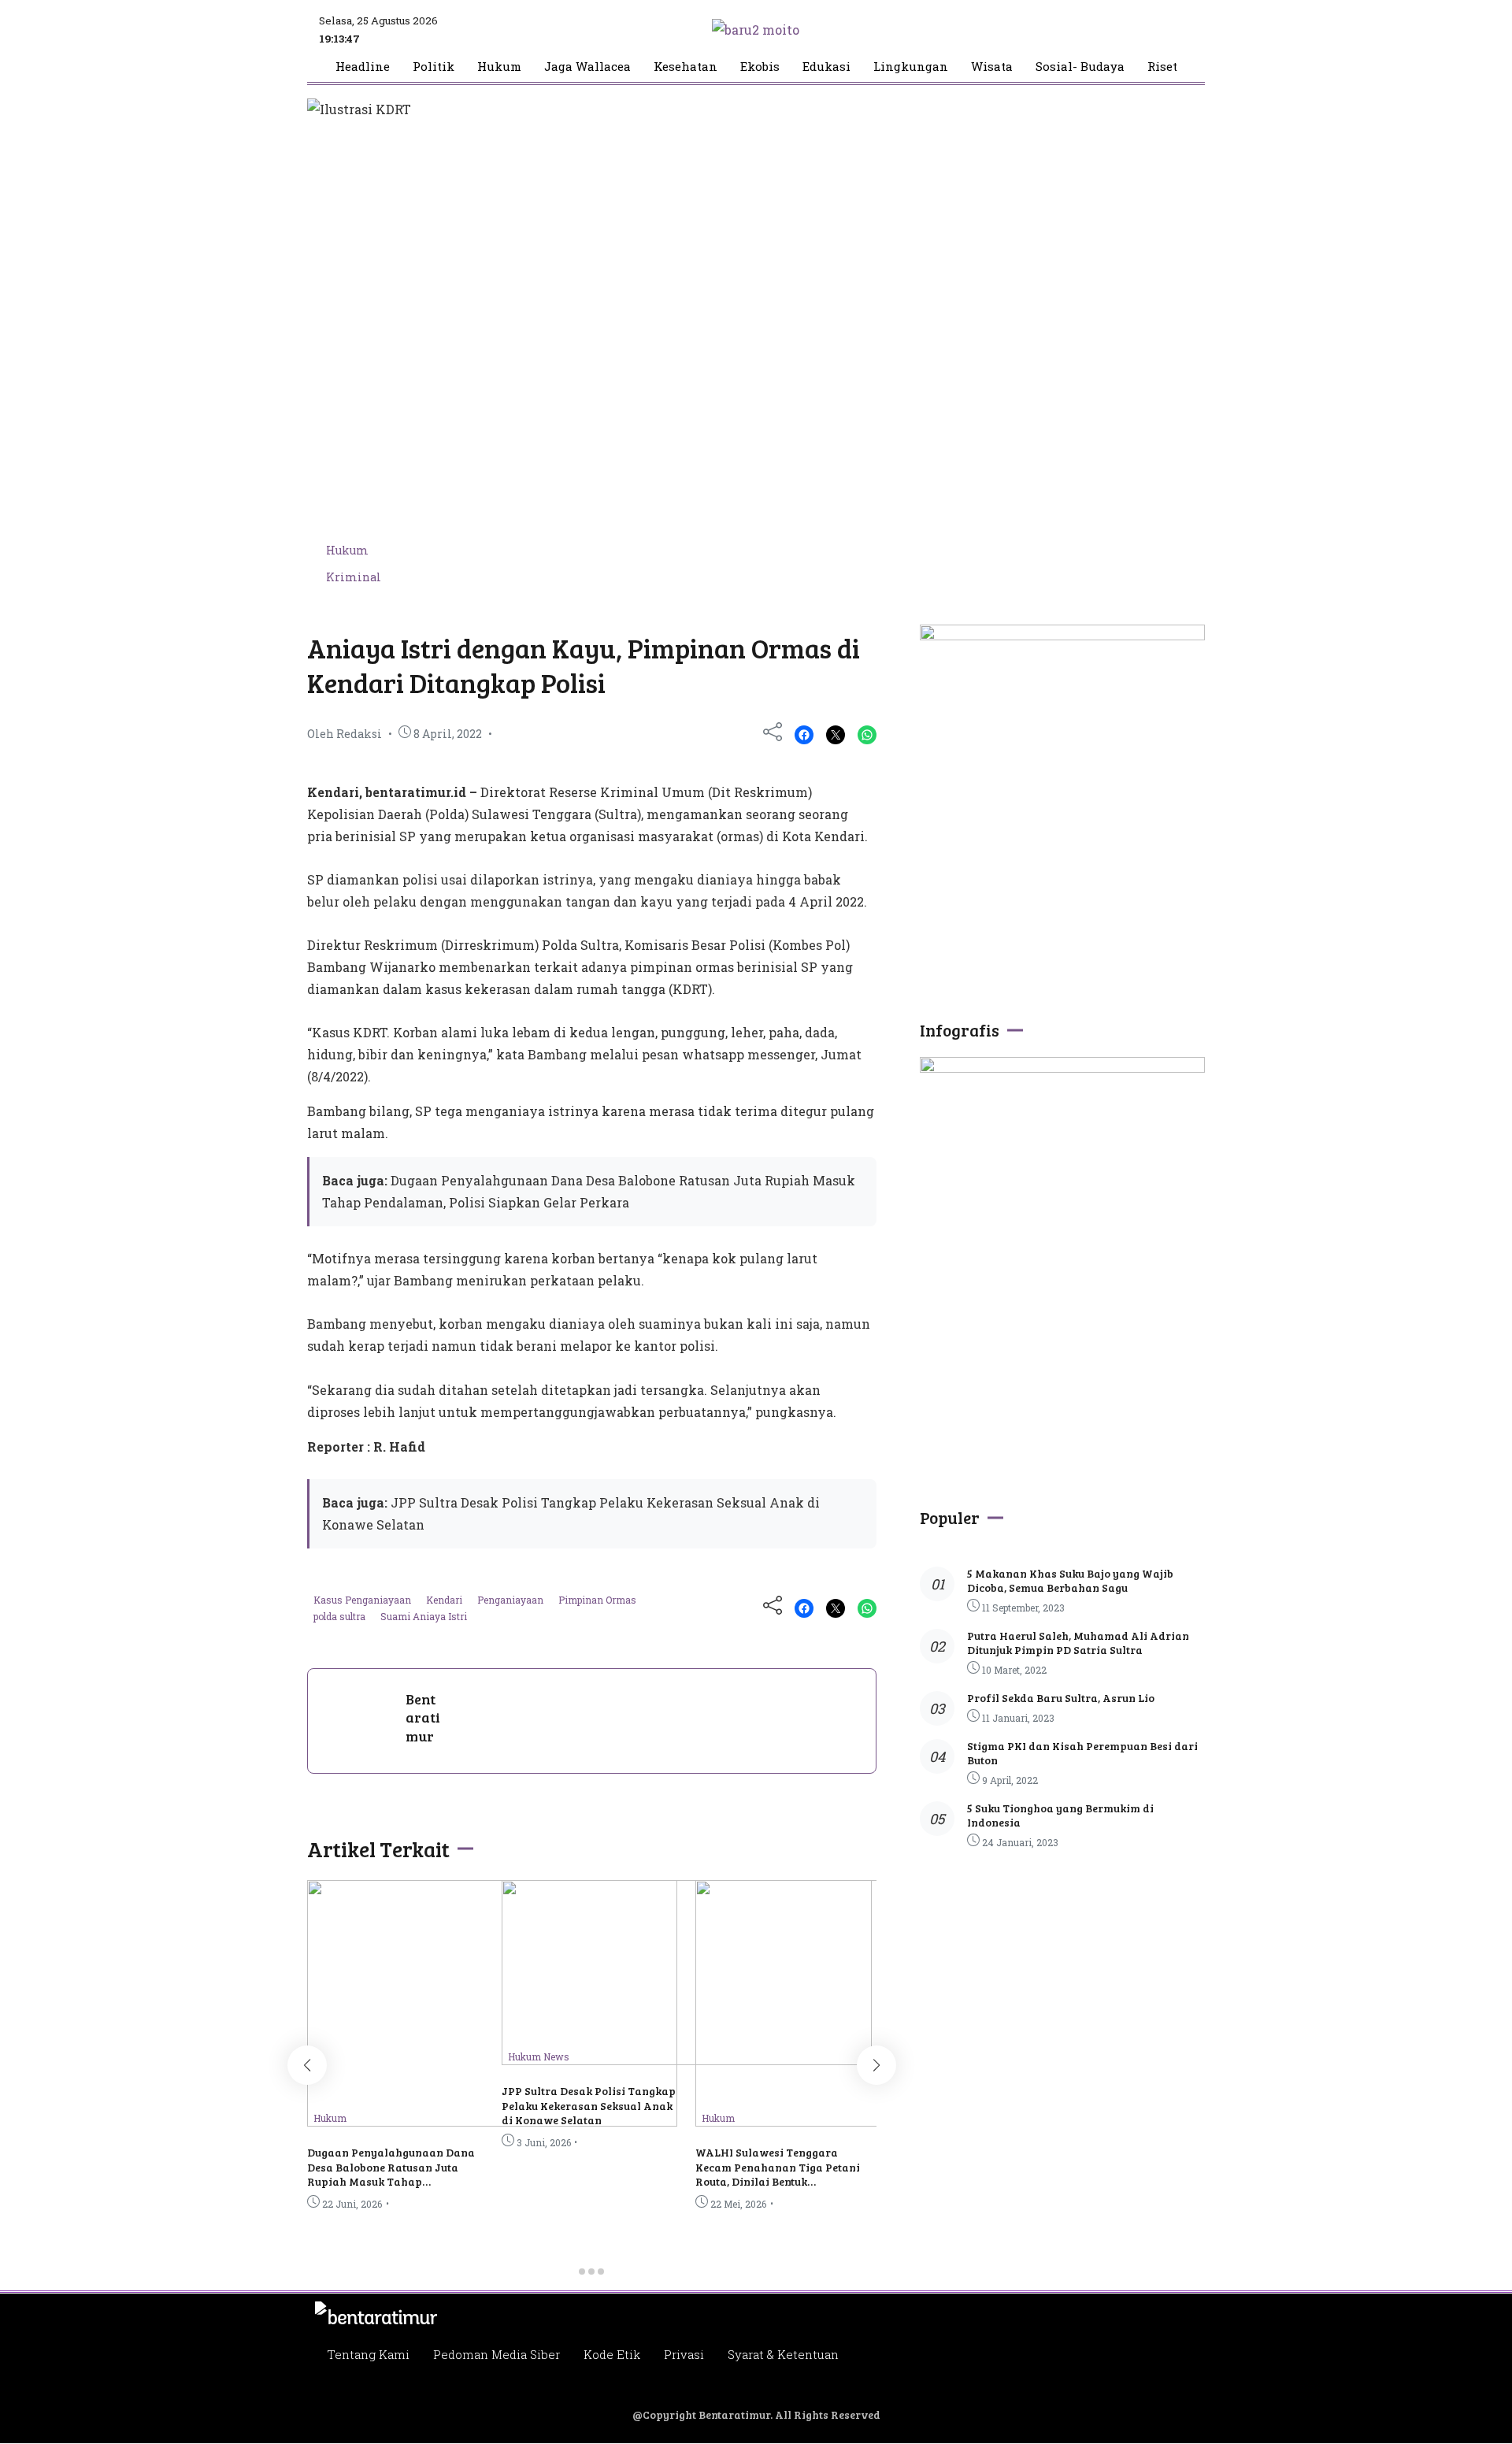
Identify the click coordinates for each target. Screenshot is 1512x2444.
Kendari (445, 1600)
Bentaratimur (423, 1717)
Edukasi (826, 67)
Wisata (992, 67)
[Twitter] (836, 735)
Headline (363, 67)
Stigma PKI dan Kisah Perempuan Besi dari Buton (1082, 1753)
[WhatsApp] (867, 735)
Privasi (684, 2354)
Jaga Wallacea (587, 67)
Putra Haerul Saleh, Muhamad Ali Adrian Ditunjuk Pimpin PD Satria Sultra (1078, 1643)
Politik (434, 67)
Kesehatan (686, 67)
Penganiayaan (511, 1600)
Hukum (499, 67)
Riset (1162, 67)
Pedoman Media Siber (497, 2354)
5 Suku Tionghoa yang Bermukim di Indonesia (1060, 1815)
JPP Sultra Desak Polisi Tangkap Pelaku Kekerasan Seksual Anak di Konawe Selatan (589, 2105)
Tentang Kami (368, 2354)
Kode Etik (612, 2354)
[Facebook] (804, 735)
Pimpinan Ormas (597, 1600)
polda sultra (341, 1616)
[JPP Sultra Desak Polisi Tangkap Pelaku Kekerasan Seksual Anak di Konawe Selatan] (687, 2060)
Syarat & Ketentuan (783, 2354)
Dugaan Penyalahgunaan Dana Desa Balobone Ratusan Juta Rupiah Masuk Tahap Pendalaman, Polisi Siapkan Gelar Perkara (391, 2181)
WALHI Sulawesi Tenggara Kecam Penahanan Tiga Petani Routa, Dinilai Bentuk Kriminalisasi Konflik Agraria (778, 2174)
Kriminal (354, 577)
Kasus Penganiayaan (363, 1600)
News (556, 2056)
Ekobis (760, 67)
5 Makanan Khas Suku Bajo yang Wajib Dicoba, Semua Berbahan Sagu (1070, 1580)
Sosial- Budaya (1080, 67)
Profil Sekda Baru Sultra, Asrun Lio (1061, 1698)
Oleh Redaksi (345, 734)
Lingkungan (911, 67)
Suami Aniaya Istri (424, 1616)
